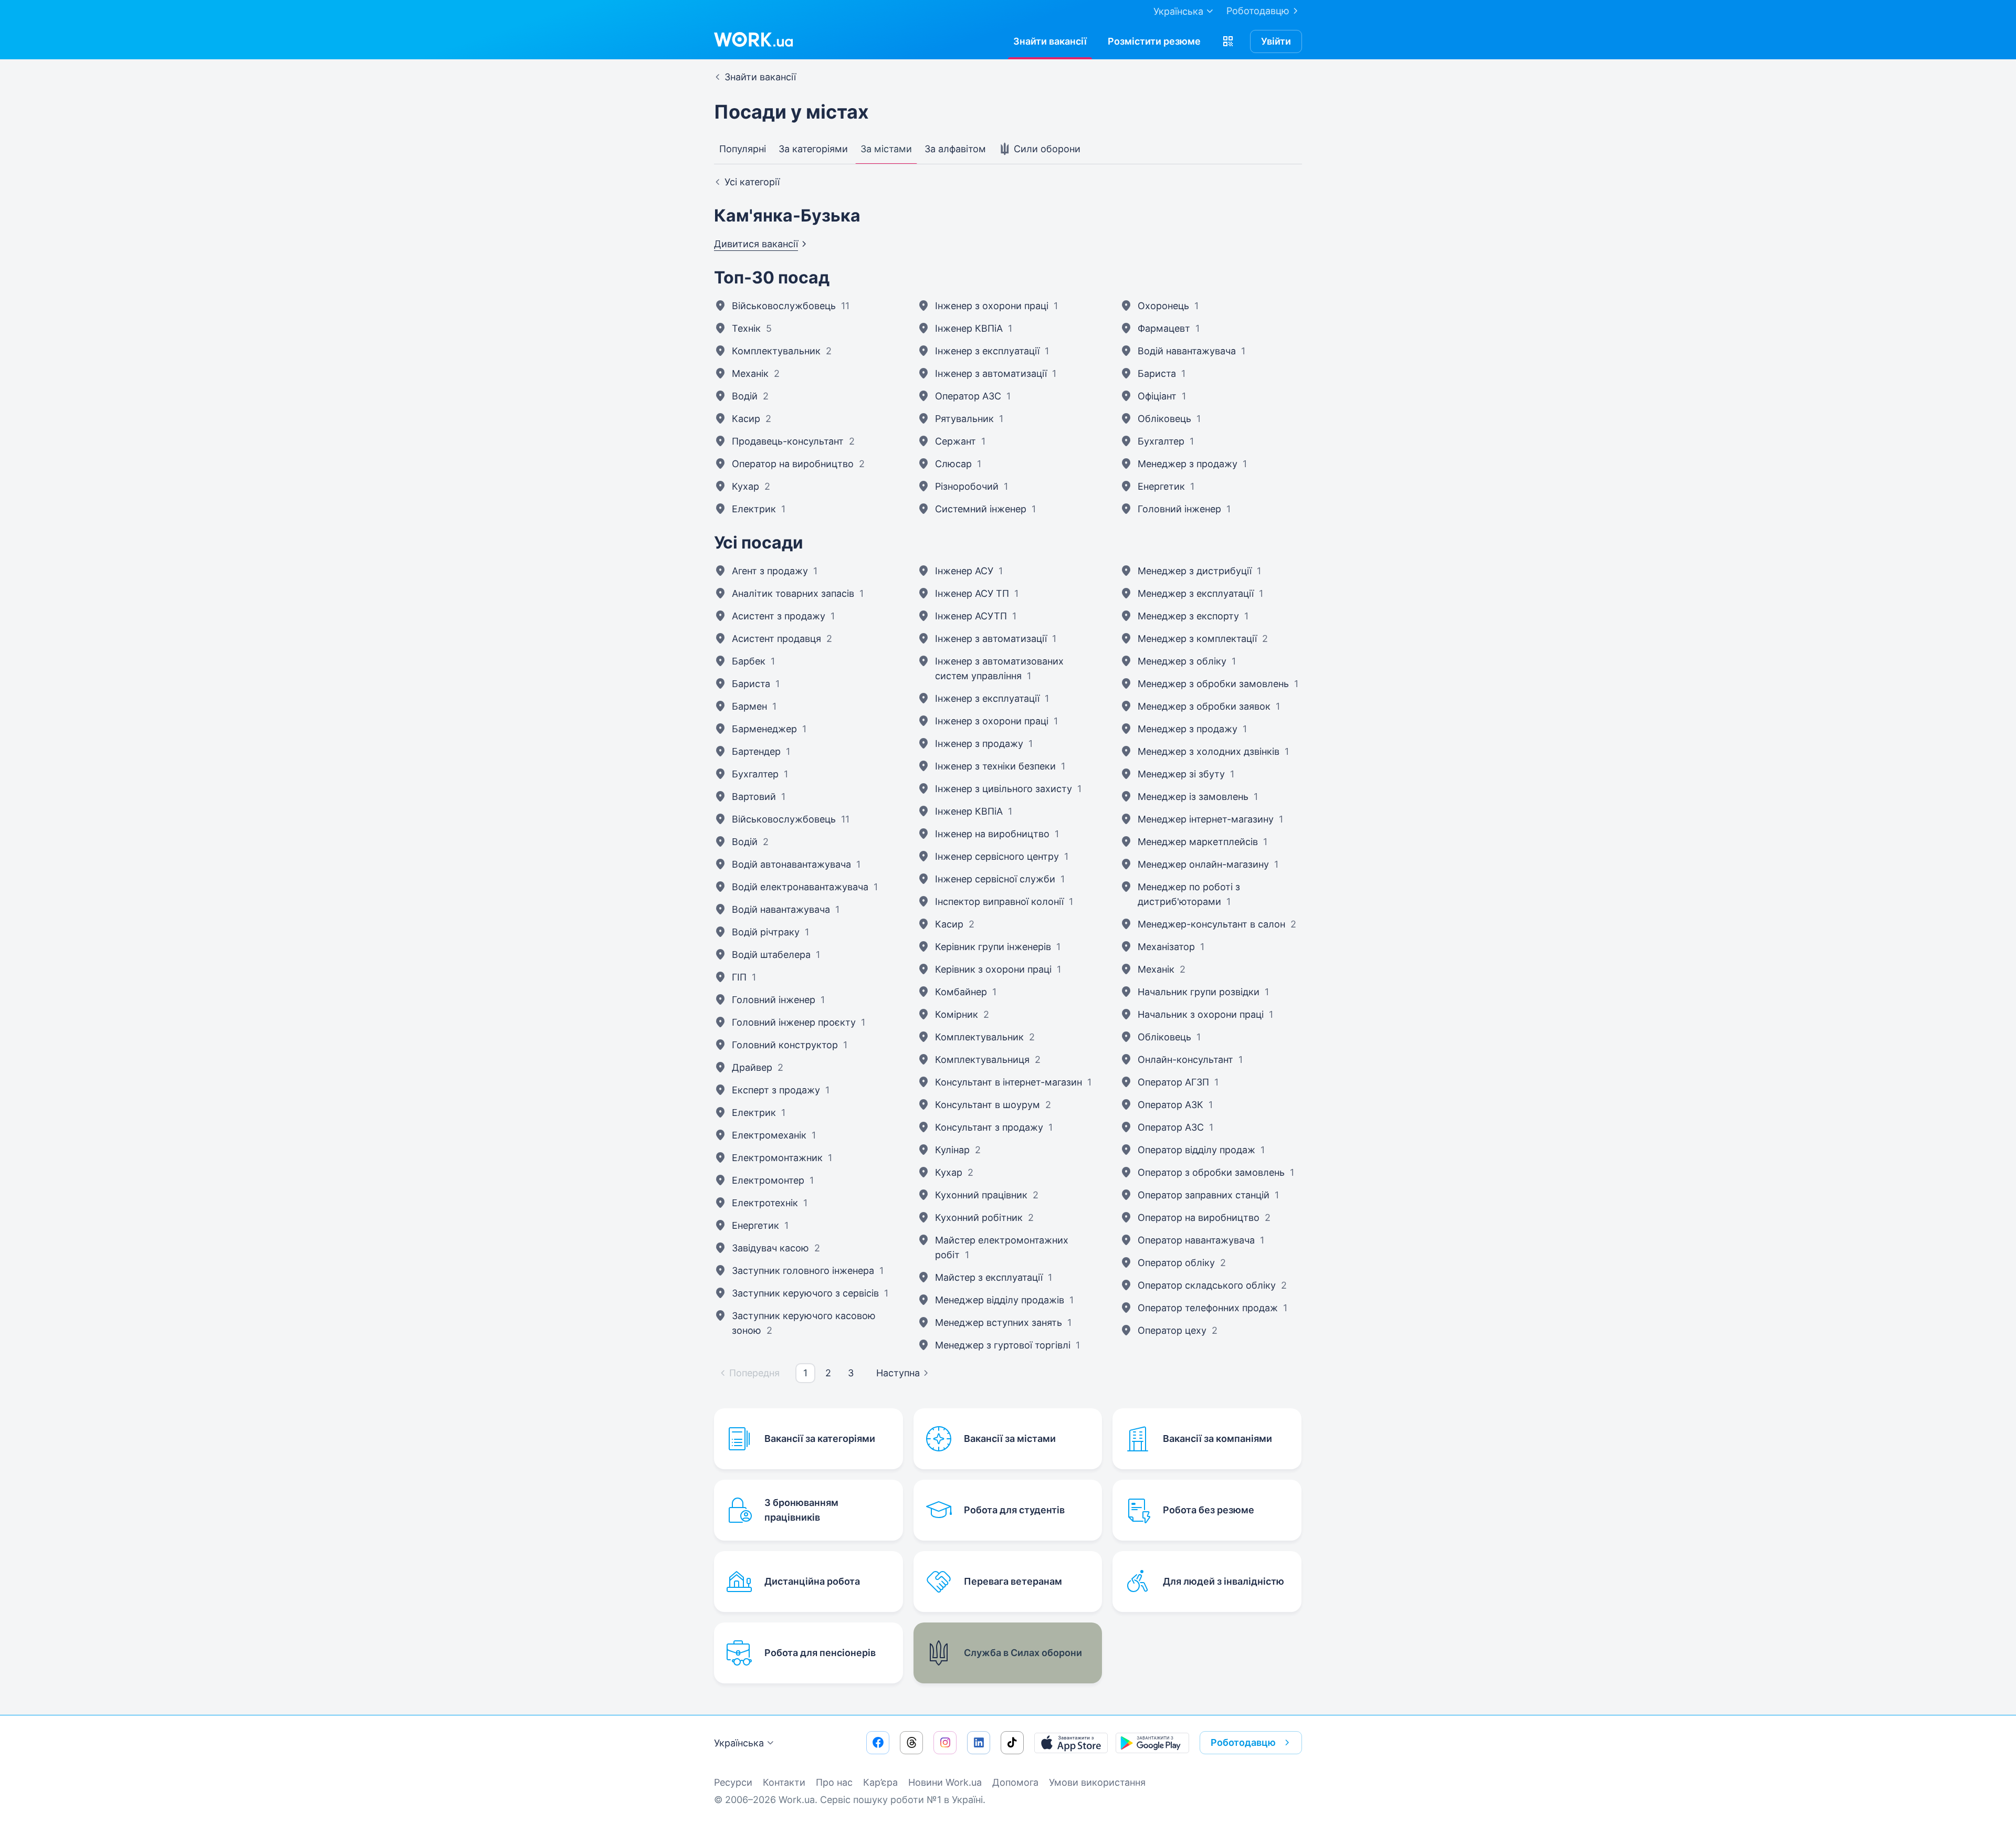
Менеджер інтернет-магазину (1206, 819)
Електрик (754, 509)
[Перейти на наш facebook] (878, 1743)
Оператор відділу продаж (1196, 1150)
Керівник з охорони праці (993, 969)
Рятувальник (964, 419)
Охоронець (1163, 306)
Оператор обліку (1176, 1263)
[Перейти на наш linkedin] (979, 1743)
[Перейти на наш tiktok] (1012, 1743)
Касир (746, 419)
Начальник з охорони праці (1201, 1014)
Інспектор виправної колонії (999, 902)
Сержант (955, 441)
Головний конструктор (785, 1045)
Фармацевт (1164, 328)
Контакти (784, 1782)
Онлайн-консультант (1185, 1060)
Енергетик (1161, 486)
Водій (745, 396)
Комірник (957, 1014)
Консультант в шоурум (988, 1105)
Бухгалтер (1161, 441)
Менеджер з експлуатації (1196, 593)
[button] (1228, 41)
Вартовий (754, 797)
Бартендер (756, 751)
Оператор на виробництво (793, 464)
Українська (739, 1743)
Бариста (1157, 373)
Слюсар (953, 464)
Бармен (749, 706)
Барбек (749, 661)
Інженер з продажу (979, 744)
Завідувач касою (770, 1248)
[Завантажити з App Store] (1071, 1743)
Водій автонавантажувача (791, 864)
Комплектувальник (776, 351)
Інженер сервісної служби (995, 879)
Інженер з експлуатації (987, 351)
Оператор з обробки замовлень (1211, 1172)
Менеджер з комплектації (1197, 639)
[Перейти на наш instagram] (945, 1743)
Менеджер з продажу (1188, 464)
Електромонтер (768, 1180)
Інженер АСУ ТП (972, 593)
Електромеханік (769, 1135)
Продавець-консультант (788, 441)
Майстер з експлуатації (989, 1277)
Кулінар (952, 1150)
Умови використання (1097, 1782)
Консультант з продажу (989, 1127)
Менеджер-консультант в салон (1211, 924)
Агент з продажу (770, 571)
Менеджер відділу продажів (1000, 1300)
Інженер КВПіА (969, 328)
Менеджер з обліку (1182, 661)
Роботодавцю (1258, 11)
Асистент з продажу (779, 616)
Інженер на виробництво (992, 834)
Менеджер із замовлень (1193, 797)
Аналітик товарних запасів (793, 593)
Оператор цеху (1172, 1330)
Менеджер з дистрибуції (1195, 571)
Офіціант (1157, 396)
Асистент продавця (776, 639)
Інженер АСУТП (971, 616)
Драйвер (752, 1067)
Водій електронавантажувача (800, 887)
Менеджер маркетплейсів (1198, 842)
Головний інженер (1179, 509)
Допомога (1015, 1782)
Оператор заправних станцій (1204, 1195)
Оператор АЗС (968, 396)
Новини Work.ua (945, 1782)
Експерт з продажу (776, 1090)
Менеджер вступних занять (999, 1323)
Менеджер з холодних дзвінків (1209, 751)
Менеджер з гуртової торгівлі (1003, 1345)
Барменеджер (764, 729)
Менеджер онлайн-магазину (1203, 864)
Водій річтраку (766, 932)
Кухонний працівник (981, 1195)
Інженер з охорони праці (992, 306)
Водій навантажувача (1187, 351)
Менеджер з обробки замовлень (1213, 684)
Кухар (745, 486)
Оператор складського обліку (1207, 1285)
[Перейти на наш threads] (911, 1743)
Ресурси (733, 1782)
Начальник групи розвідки (1199, 992)
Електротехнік (765, 1203)
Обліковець (1164, 419)
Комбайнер (961, 992)
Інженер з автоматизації (991, 373)
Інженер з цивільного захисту (1004, 789)
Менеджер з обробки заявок (1204, 706)
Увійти (1276, 41)
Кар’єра (880, 1782)
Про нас (834, 1782)
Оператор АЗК (1170, 1105)
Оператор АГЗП (1173, 1082)
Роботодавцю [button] (1243, 1742)
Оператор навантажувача (1196, 1240)
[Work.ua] (753, 39)
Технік (746, 328)
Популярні (743, 149)
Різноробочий (967, 486)
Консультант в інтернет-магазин (1009, 1082)
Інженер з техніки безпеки (995, 766)
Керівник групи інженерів (993, 947)
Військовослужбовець (784, 306)
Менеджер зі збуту (1181, 774)
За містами (886, 149)
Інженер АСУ (964, 571)
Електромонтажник (777, 1158)
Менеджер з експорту (1188, 616)
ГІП (739, 977)
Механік (750, 373)
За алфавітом (955, 149)
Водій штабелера (771, 955)
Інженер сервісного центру (997, 856)
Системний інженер (981, 509)
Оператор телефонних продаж (1208, 1308)
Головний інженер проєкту (794, 1022)
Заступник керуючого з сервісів (805, 1293)
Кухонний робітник (979, 1218)
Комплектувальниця (982, 1060)
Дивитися (756, 244)
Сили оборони (1046, 149)
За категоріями (813, 149)
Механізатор (1166, 947)
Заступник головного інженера (803, 1271)
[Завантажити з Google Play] (1152, 1743)
